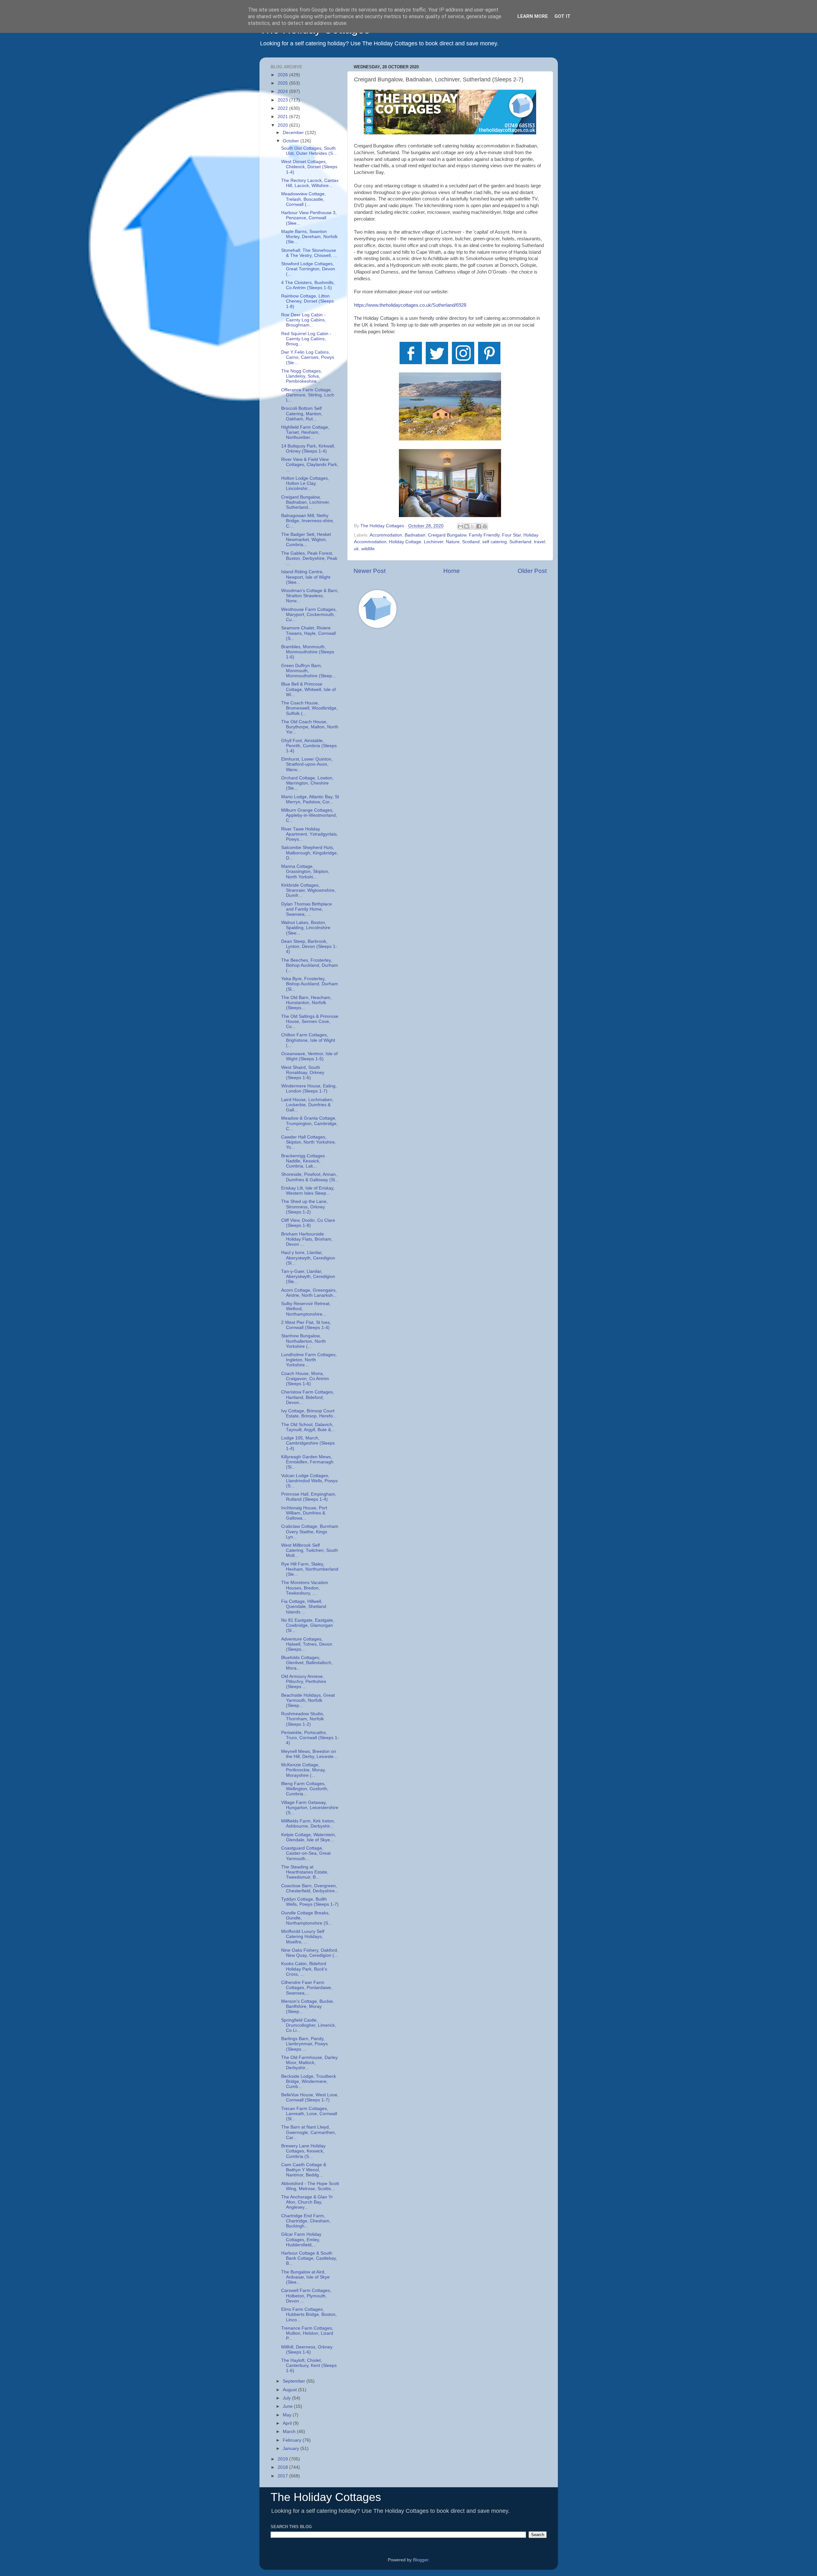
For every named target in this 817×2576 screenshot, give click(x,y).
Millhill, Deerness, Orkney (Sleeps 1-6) (307, 2350)
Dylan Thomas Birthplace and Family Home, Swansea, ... (307, 909)
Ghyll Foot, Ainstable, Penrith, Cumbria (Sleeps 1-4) (309, 746)
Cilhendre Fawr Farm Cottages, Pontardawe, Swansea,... (307, 1988)
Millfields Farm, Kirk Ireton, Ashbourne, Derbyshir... (308, 1824)
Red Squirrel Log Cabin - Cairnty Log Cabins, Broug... (306, 339)
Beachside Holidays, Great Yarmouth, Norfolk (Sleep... (308, 1700)
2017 (283, 2476)
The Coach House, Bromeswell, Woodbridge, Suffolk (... (309, 708)
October (292, 141)
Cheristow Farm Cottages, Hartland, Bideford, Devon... (308, 1397)
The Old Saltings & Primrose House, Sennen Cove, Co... (310, 1021)
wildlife (368, 549)
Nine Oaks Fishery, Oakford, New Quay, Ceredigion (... (310, 1953)
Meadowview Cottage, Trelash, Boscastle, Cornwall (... (304, 199)
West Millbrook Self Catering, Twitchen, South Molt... (310, 1550)
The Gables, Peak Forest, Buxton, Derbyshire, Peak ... (309, 558)
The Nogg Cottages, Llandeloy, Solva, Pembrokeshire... (302, 376)
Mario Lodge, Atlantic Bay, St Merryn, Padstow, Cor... (310, 799)
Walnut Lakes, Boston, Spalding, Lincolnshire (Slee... (306, 928)
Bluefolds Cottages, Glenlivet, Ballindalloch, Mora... (307, 1663)
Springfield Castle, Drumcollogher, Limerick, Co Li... (309, 2025)
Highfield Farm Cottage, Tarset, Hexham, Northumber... (305, 432)
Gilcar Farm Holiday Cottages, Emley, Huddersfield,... (301, 2239)
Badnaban (415, 535)
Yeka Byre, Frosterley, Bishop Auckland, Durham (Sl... (310, 984)
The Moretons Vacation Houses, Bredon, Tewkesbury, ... (305, 1588)
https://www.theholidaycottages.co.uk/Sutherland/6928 (410, 305)
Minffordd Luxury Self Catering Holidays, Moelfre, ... (303, 1937)
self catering (495, 542)
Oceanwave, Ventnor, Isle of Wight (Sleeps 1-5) (309, 1056)
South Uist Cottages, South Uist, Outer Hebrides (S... (309, 151)
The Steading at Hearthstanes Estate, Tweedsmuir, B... (305, 1872)
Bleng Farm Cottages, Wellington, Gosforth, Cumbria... (305, 1789)
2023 (283, 100)
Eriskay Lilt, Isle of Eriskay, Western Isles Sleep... (308, 1191)
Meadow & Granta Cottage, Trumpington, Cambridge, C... (309, 1123)
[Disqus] (450, 724)
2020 (283, 125)
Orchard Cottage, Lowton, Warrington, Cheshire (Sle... (307, 783)
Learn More (533, 16)
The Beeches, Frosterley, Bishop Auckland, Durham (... (310, 965)
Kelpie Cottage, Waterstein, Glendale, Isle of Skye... (309, 1837)
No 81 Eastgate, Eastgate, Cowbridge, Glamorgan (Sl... (308, 1625)
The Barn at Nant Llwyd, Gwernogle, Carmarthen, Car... (309, 2132)
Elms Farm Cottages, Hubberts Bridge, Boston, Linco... (309, 2314)
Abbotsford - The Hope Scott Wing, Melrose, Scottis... (310, 2186)
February (293, 2440)
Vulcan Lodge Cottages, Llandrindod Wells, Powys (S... (309, 1481)
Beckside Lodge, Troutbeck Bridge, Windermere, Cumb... (309, 2081)
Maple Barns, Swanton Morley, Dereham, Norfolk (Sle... (309, 237)
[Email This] (461, 526)
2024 (283, 91)
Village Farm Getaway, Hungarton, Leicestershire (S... (310, 1808)
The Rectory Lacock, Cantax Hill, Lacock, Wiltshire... (310, 183)
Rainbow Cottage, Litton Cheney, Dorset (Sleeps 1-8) (307, 301)
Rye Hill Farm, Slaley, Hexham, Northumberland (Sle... (310, 1569)
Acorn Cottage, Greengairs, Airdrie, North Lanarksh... (309, 1293)
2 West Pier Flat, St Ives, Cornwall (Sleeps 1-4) (306, 1325)
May (288, 2415)
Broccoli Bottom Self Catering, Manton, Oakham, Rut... (302, 413)
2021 (283, 117)
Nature (453, 542)
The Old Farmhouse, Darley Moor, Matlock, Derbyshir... (309, 2063)
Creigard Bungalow (447, 535)
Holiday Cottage (405, 542)
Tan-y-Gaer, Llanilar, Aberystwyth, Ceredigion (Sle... (308, 1277)
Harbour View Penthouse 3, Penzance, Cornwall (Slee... (309, 218)
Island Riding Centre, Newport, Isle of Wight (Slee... (306, 577)
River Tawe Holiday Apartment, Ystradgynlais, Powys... (310, 834)
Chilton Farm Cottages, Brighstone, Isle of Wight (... (308, 1040)
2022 (283, 108)
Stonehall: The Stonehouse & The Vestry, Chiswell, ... (309, 253)
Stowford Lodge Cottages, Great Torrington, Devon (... (308, 269)
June (288, 2406)
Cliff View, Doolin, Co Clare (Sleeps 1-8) (308, 1223)
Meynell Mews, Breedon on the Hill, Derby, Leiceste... (309, 1754)
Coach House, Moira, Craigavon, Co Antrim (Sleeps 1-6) (305, 1379)
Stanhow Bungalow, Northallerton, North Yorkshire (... (304, 1341)
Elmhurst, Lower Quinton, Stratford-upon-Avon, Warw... (307, 764)
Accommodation (386, 535)
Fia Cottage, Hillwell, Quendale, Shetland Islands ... (304, 1607)
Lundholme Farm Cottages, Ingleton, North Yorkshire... (309, 1360)
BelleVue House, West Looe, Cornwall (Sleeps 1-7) (310, 2097)
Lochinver (434, 542)
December (294, 133)
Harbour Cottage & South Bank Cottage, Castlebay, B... (309, 2258)
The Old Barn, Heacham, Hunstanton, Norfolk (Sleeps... (306, 1003)
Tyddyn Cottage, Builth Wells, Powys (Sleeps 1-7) (310, 1902)
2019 (283, 2459)
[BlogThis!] (467, 526)
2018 (283, 2467)
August (290, 2390)
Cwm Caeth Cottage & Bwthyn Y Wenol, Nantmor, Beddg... (304, 2170)
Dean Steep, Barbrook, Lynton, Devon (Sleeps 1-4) (309, 946)
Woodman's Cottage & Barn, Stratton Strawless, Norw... (310, 596)
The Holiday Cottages (326, 2497)
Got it (562, 16)
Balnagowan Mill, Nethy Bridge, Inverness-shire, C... (308, 521)
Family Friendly (484, 535)
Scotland (471, 542)
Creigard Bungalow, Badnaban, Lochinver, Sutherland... (306, 502)
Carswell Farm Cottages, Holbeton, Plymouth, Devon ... (306, 2296)
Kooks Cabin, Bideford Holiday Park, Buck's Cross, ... (304, 1969)
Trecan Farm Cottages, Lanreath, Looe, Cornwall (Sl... (309, 2114)
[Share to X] (473, 526)
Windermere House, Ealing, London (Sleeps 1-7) (309, 1089)
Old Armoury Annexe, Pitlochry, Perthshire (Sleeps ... (304, 1682)
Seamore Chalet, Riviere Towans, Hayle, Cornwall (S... (308, 633)
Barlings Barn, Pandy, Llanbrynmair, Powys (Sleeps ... (304, 2044)
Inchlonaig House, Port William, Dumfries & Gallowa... (304, 1513)
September (295, 2381)
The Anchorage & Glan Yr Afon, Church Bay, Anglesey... (307, 2202)
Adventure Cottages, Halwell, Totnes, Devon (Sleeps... (307, 1644)
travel (540, 542)
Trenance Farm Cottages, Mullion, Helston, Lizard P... (307, 2333)
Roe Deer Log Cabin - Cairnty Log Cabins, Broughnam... (304, 320)
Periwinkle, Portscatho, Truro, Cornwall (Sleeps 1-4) (310, 1738)
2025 (283, 83)
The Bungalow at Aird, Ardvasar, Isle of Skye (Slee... (305, 2277)
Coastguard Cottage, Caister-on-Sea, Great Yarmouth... (306, 1853)
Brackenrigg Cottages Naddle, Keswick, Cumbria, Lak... (303, 1161)
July (287, 2398)
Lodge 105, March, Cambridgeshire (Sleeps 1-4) (308, 1443)
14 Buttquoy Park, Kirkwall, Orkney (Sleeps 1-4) (308, 449)
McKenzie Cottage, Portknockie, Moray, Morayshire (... (304, 1770)
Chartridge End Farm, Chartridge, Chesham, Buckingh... (306, 2221)
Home (452, 571)
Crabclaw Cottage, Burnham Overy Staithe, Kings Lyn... (310, 1532)
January (292, 2448)
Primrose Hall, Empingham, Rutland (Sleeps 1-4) (309, 1497)
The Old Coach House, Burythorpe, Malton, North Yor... (310, 727)
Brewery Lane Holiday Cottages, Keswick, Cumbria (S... (303, 2151)
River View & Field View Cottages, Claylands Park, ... (310, 465)
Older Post (532, 571)
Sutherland (520, 542)
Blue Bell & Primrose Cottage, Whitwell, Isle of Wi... (308, 689)
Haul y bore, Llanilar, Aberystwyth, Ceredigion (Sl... (308, 1258)
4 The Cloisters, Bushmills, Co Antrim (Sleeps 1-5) (308, 285)
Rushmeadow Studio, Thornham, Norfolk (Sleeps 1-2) (303, 1719)
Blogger (421, 2560)
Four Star (511, 535)
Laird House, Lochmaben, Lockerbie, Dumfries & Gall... (307, 1105)
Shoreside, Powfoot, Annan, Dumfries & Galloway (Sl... (310, 1177)
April (288, 2423)
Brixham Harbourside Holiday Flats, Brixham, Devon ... (307, 1239)
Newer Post (370, 571)
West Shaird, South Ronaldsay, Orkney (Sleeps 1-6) (303, 1073)
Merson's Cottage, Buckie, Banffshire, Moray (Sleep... (308, 2006)
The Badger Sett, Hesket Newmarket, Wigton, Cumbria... (306, 540)
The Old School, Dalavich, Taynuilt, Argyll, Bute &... (308, 1427)
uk (356, 549)
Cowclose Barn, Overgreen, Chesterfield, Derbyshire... (310, 1888)
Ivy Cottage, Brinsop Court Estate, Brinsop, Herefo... (309, 1413)
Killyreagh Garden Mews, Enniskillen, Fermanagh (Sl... (307, 1462)
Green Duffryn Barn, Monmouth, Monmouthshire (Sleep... (308, 671)
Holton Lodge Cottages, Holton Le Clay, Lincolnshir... (305, 483)
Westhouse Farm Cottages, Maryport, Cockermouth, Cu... (309, 615)
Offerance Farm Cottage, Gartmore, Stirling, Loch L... (308, 395)
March (290, 2432)
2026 (283, 75)
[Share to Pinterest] (485, 526)
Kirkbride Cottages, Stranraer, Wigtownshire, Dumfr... (308, 890)
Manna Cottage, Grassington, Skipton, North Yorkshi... (305, 871)
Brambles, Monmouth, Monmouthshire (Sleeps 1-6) (308, 652)
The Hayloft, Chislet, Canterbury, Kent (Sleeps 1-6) (309, 2366)
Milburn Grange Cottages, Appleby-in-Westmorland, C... (309, 815)
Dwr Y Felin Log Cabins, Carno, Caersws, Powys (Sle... (308, 357)
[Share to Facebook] (479, 526)
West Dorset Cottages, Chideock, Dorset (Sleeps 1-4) (309, 167)
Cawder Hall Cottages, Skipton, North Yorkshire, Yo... (309, 1142)
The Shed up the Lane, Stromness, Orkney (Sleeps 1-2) (304, 1207)
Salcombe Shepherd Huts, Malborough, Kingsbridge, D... (310, 853)
